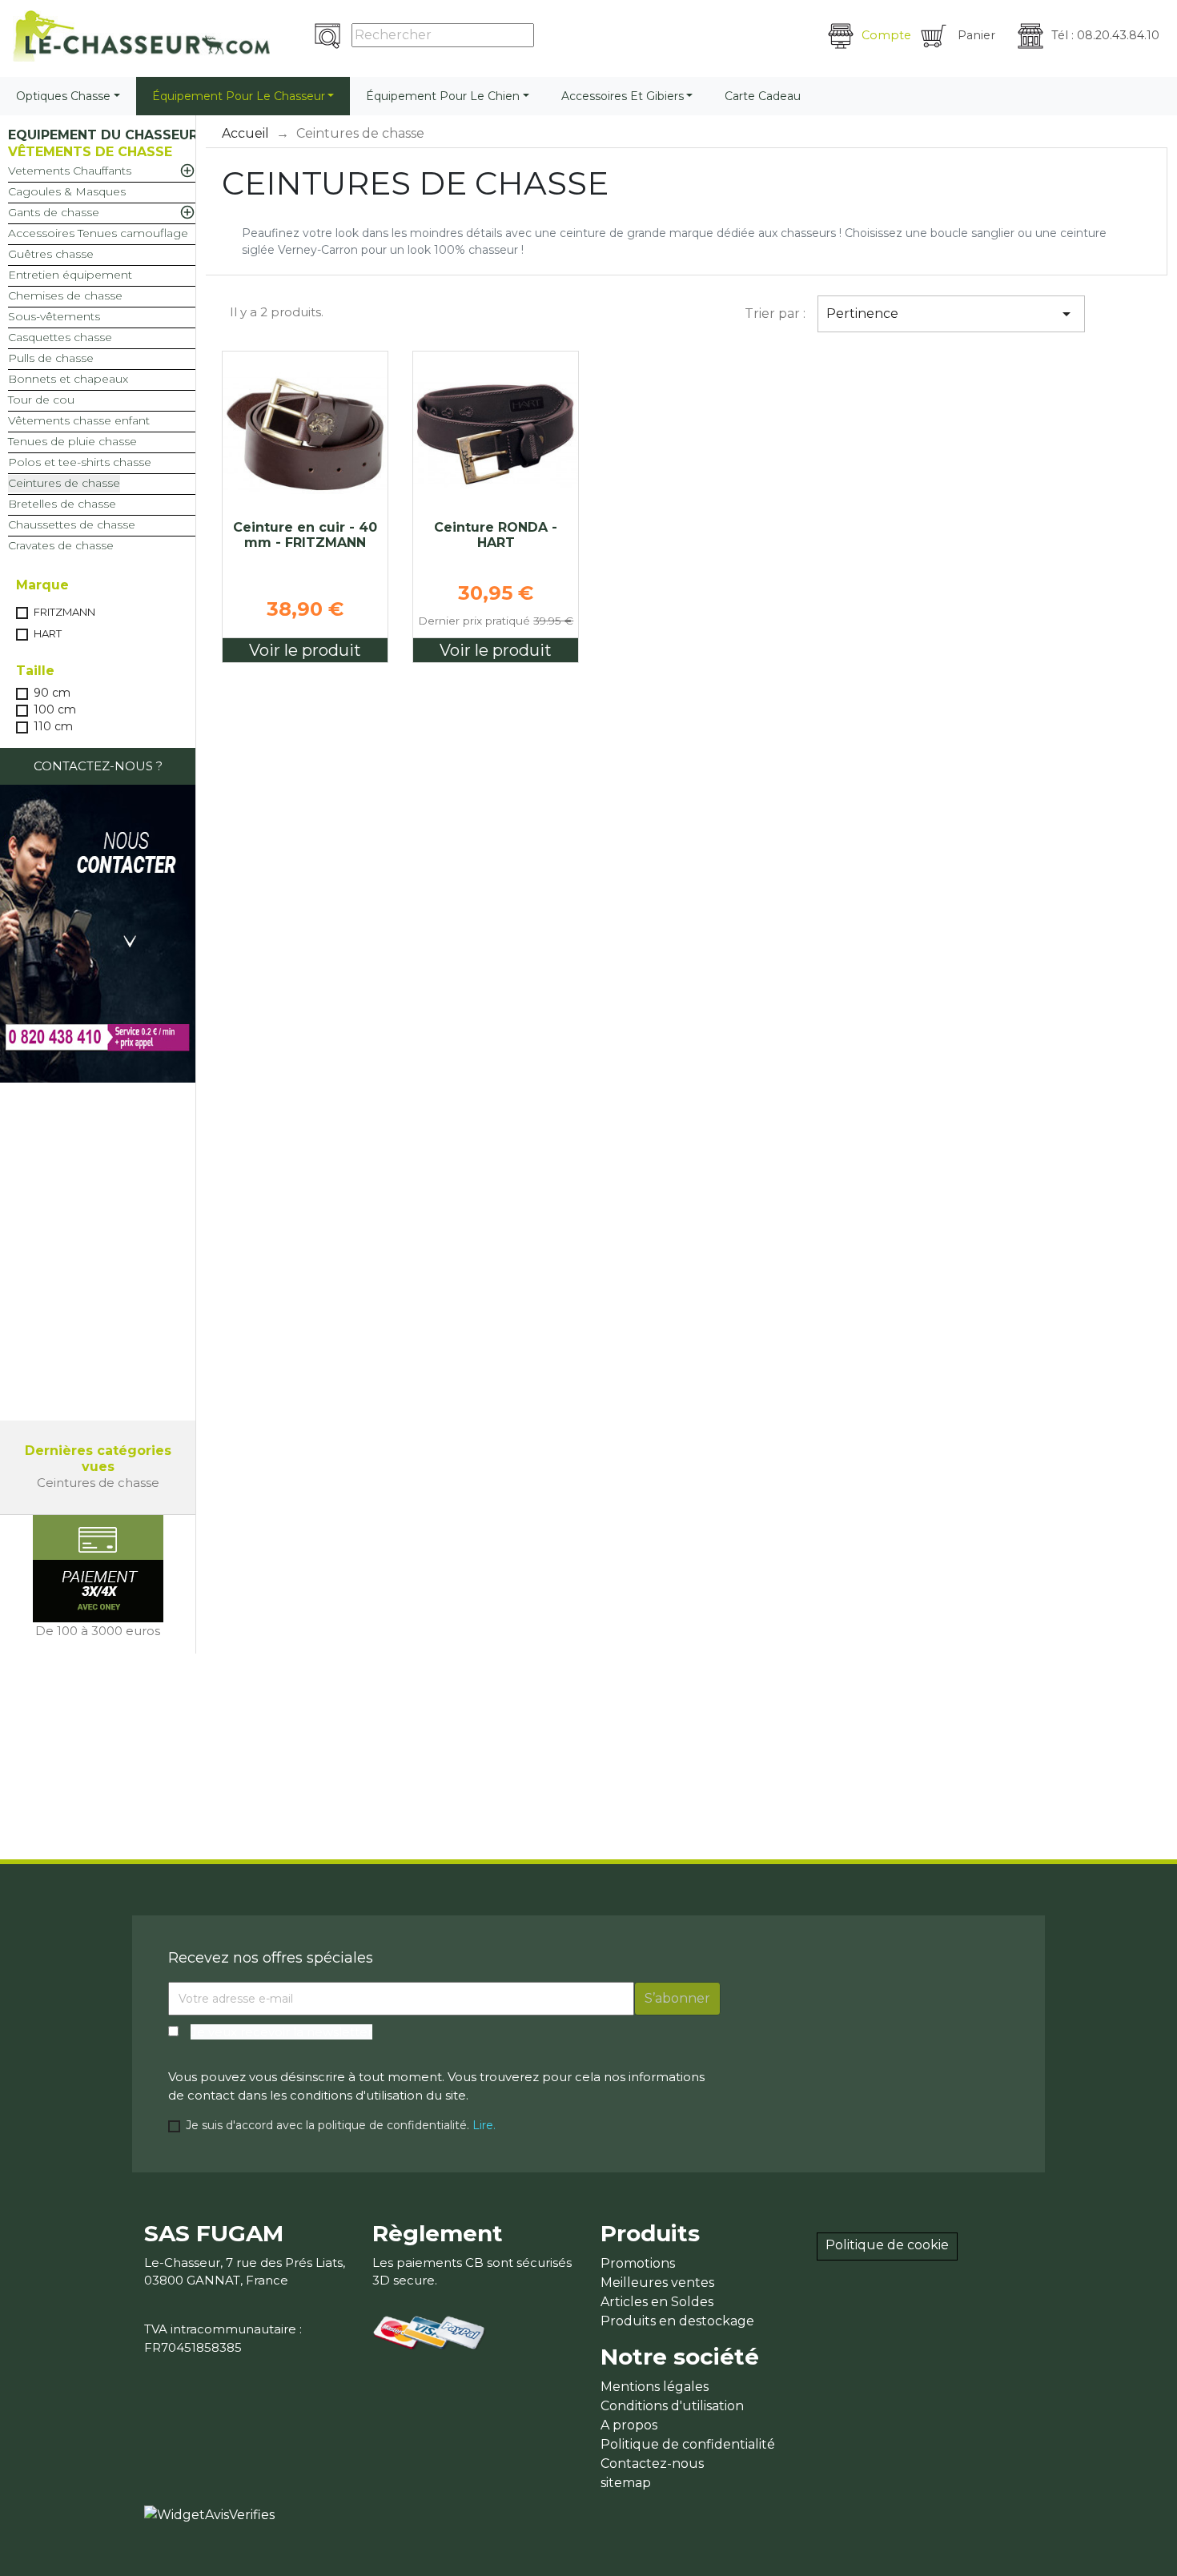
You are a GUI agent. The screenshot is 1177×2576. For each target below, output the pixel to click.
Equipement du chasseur (103, 135)
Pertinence (951, 314)
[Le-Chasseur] (141, 36)
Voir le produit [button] (305, 650)
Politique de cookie (887, 2245)
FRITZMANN (64, 612)
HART (48, 633)
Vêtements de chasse (90, 152)
